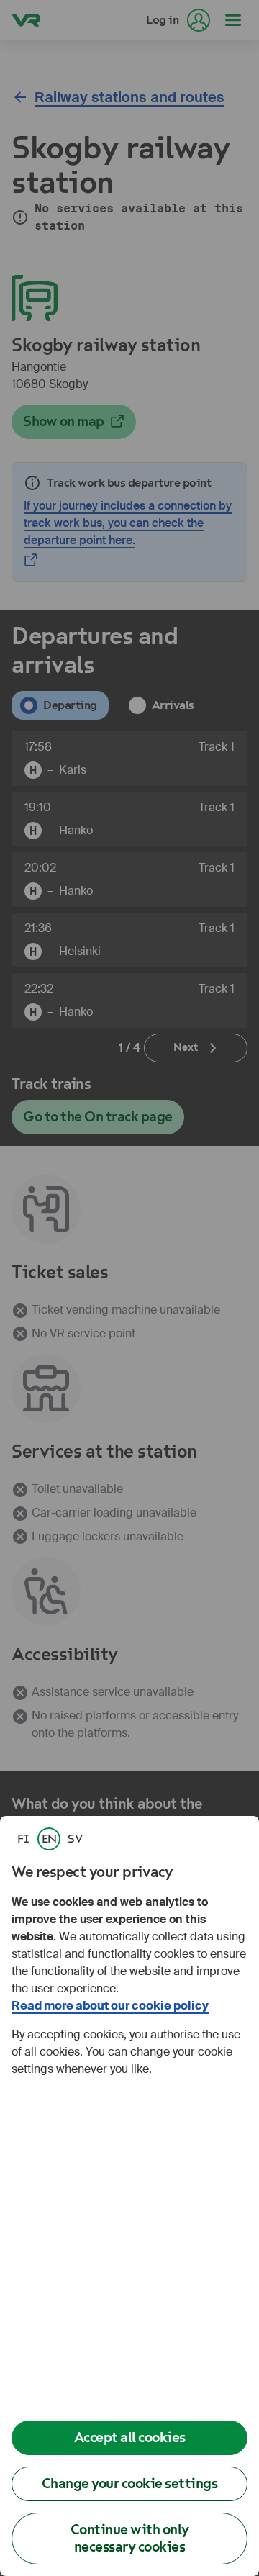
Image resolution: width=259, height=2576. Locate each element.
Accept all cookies (130, 2437)
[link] (23, 1839)
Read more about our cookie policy (110, 2006)
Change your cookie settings (130, 2484)
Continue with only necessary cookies (130, 2538)
